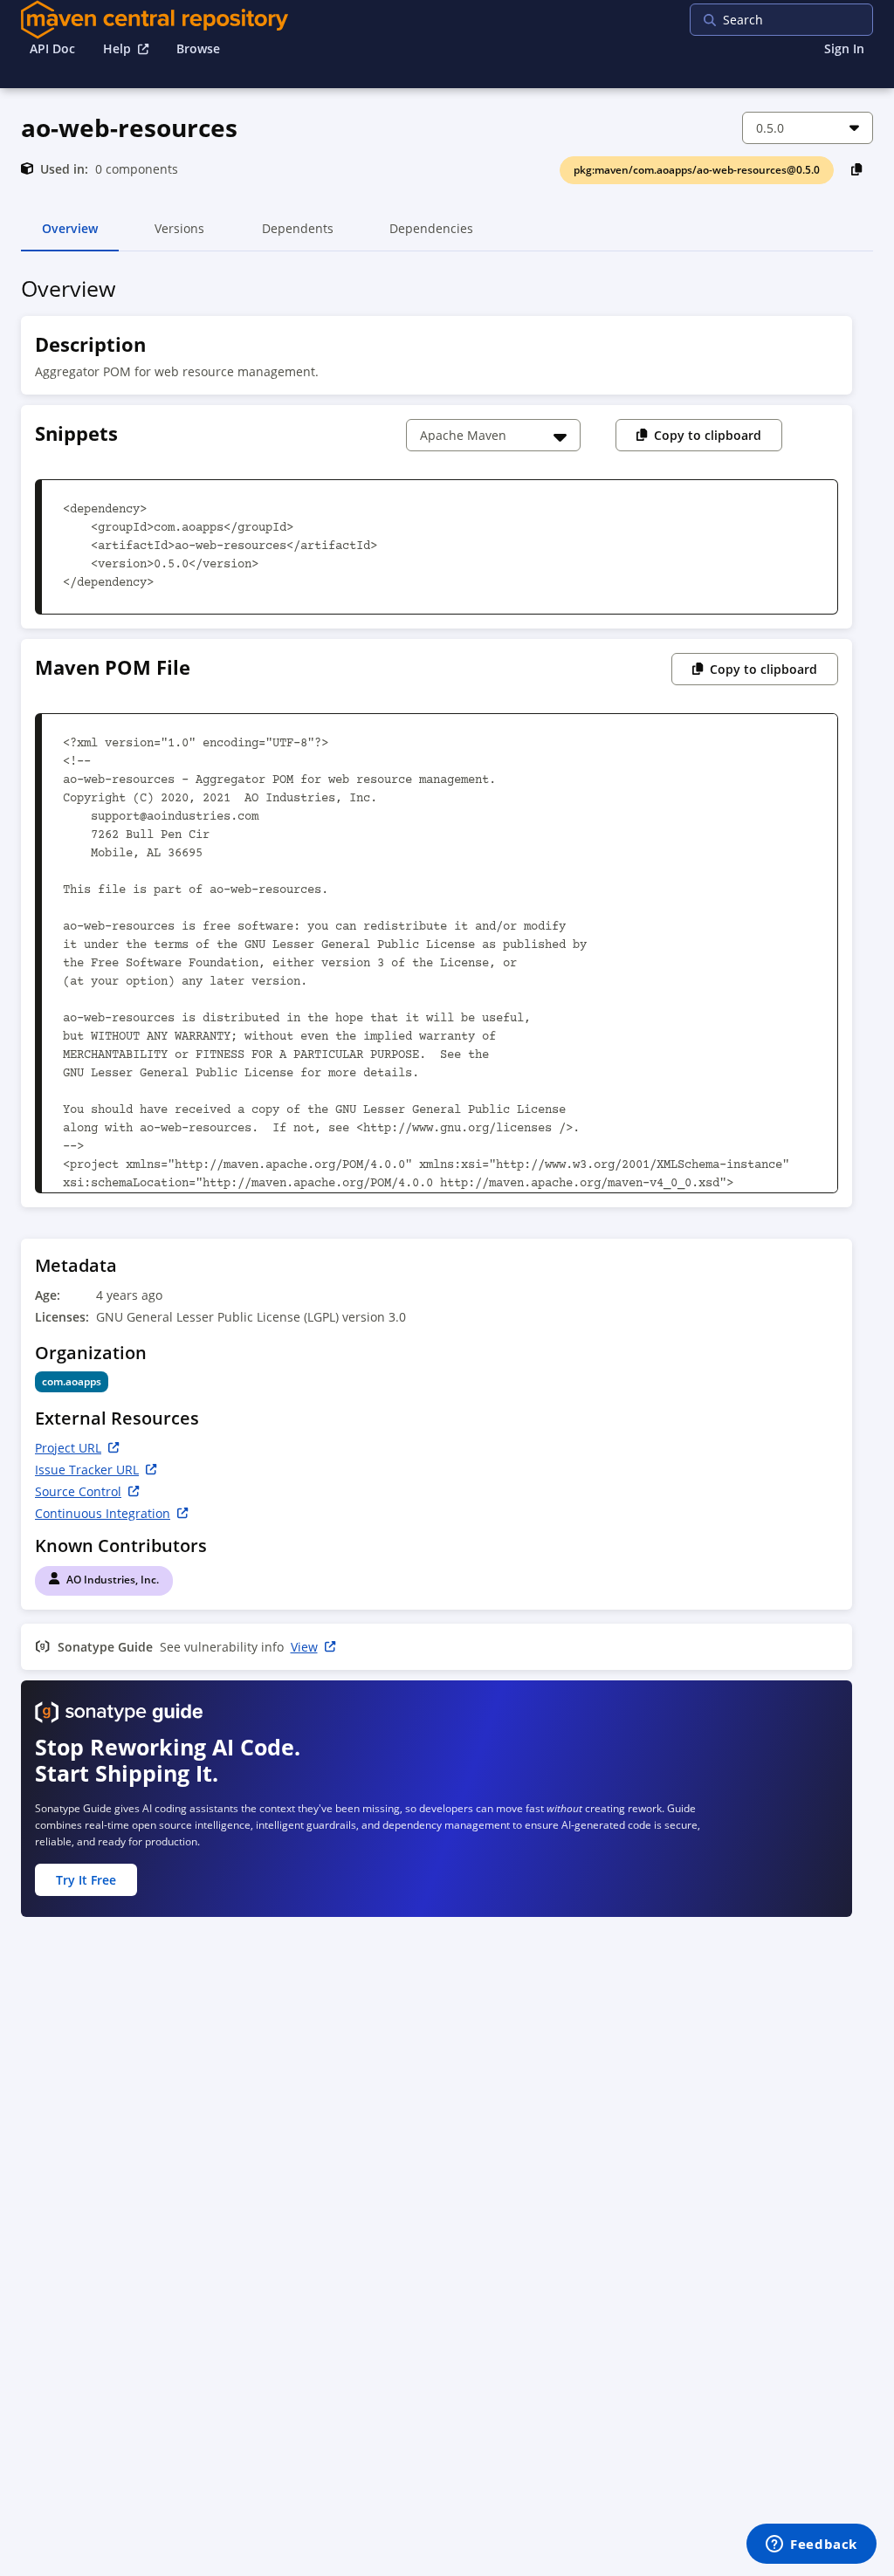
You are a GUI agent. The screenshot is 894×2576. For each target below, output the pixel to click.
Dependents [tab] (297, 236)
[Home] (155, 20)
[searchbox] (802, 20)
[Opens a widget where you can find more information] (811, 2545)
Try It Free (86, 1880)
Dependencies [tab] (431, 236)
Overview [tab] (70, 236)
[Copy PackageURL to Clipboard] (857, 169)
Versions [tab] (179, 236)
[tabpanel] (447, 1102)
